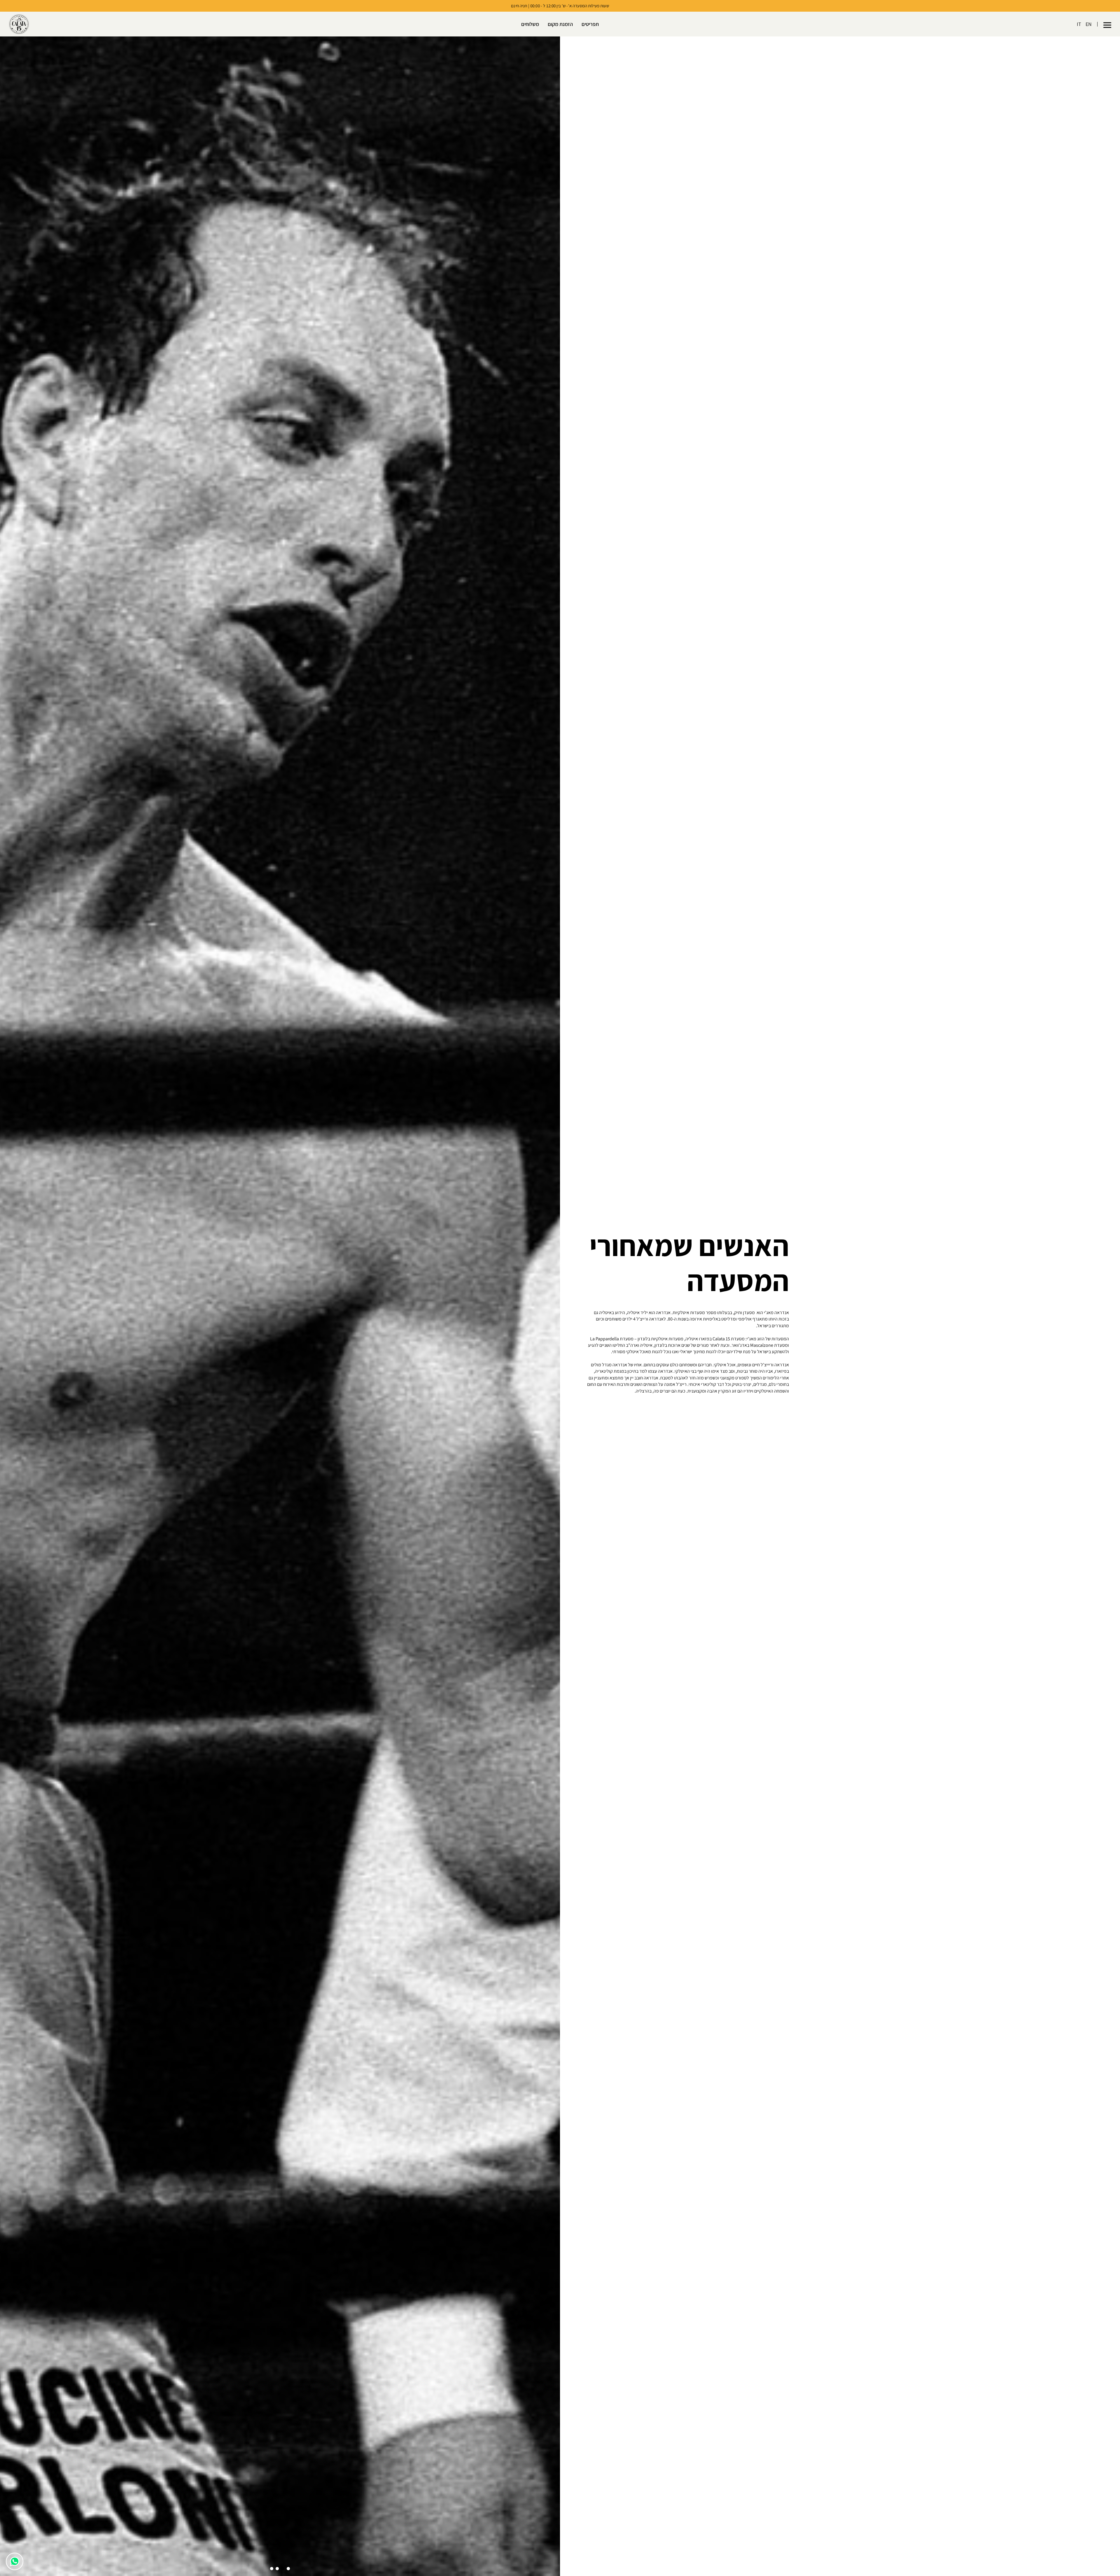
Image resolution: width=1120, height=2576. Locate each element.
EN (1089, 24)
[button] (1107, 24)
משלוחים (530, 24)
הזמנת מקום (560, 24)
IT (1079, 24)
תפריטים (590, 24)
